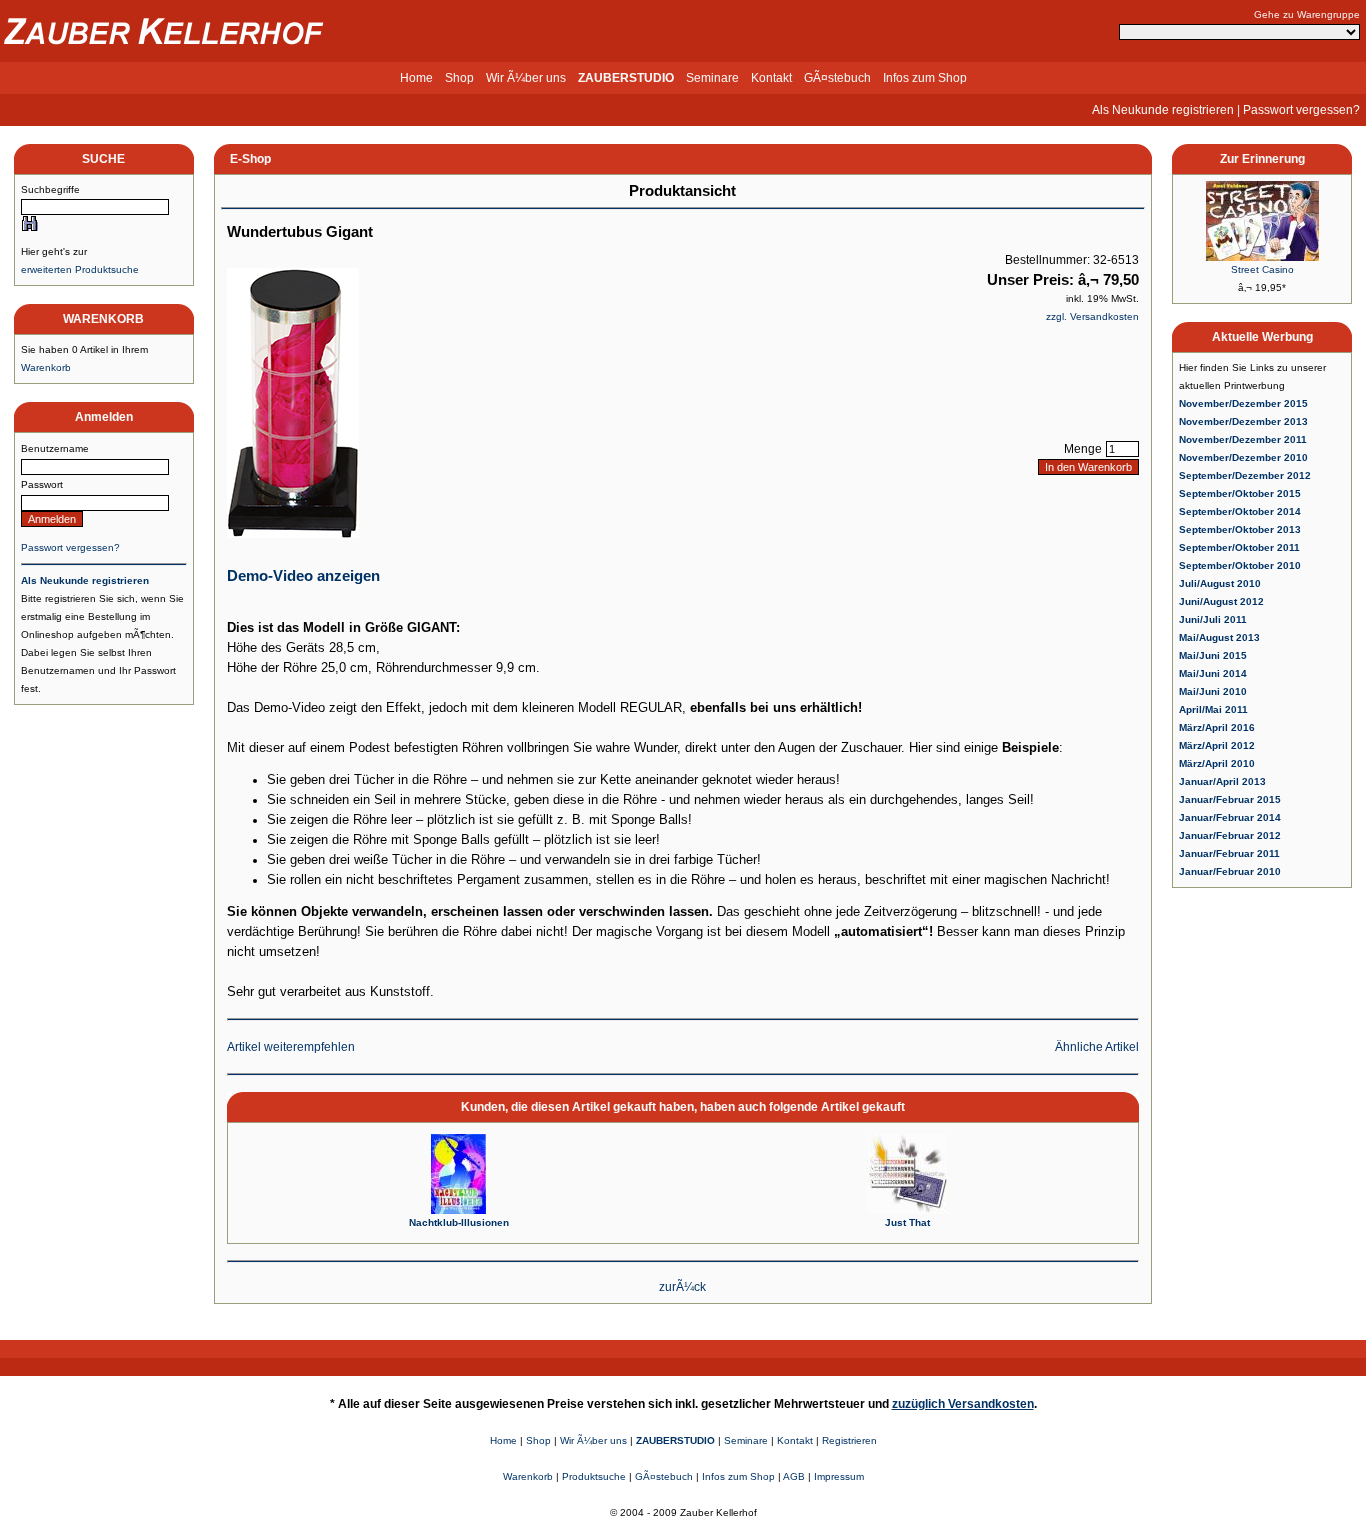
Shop (459, 78)
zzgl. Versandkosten (1092, 316)
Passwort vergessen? (1301, 110)
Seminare (712, 78)
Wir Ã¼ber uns (526, 78)
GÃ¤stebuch (837, 78)
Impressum (839, 1476)
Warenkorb (46, 367)
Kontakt (771, 78)
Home (416, 78)
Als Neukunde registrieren (1163, 110)
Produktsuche (594, 1476)
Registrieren (849, 1440)
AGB (794, 1476)
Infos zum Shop (925, 78)
